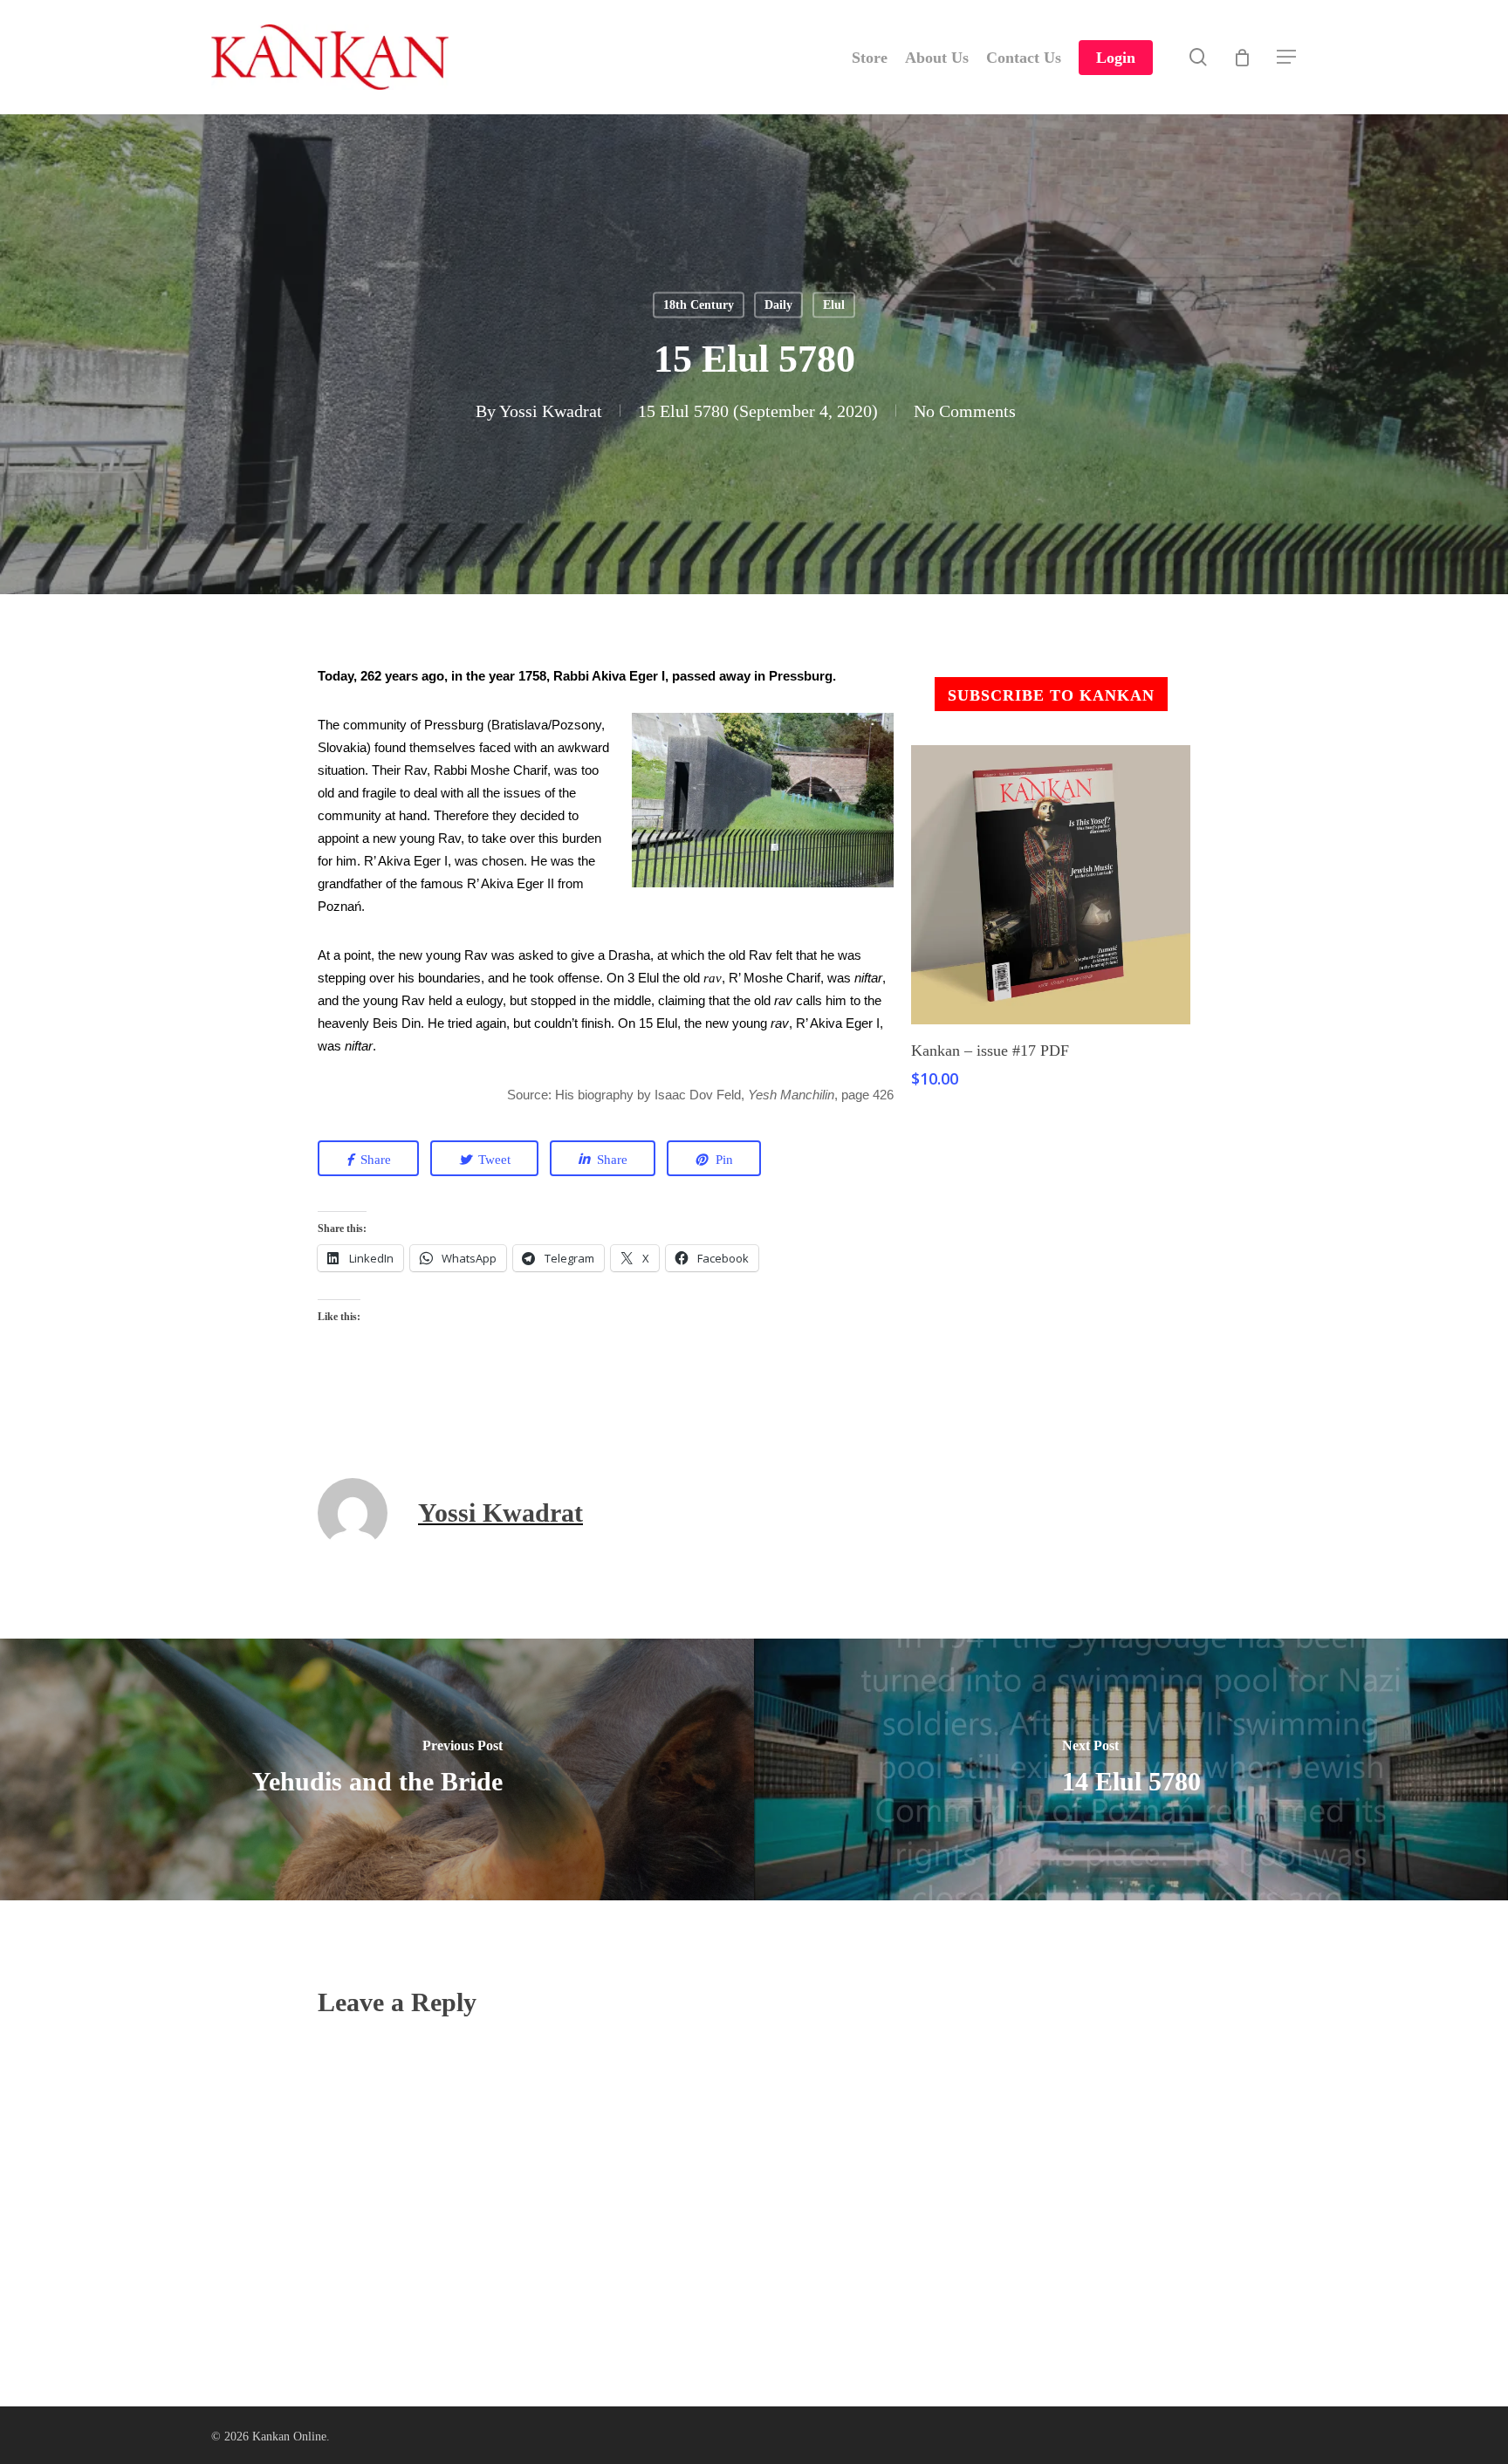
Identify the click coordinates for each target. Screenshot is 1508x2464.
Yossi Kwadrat (551, 411)
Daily (778, 305)
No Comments (965, 411)
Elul (834, 305)
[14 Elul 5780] (1131, 1769)
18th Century (699, 305)
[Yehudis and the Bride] (377, 1769)
